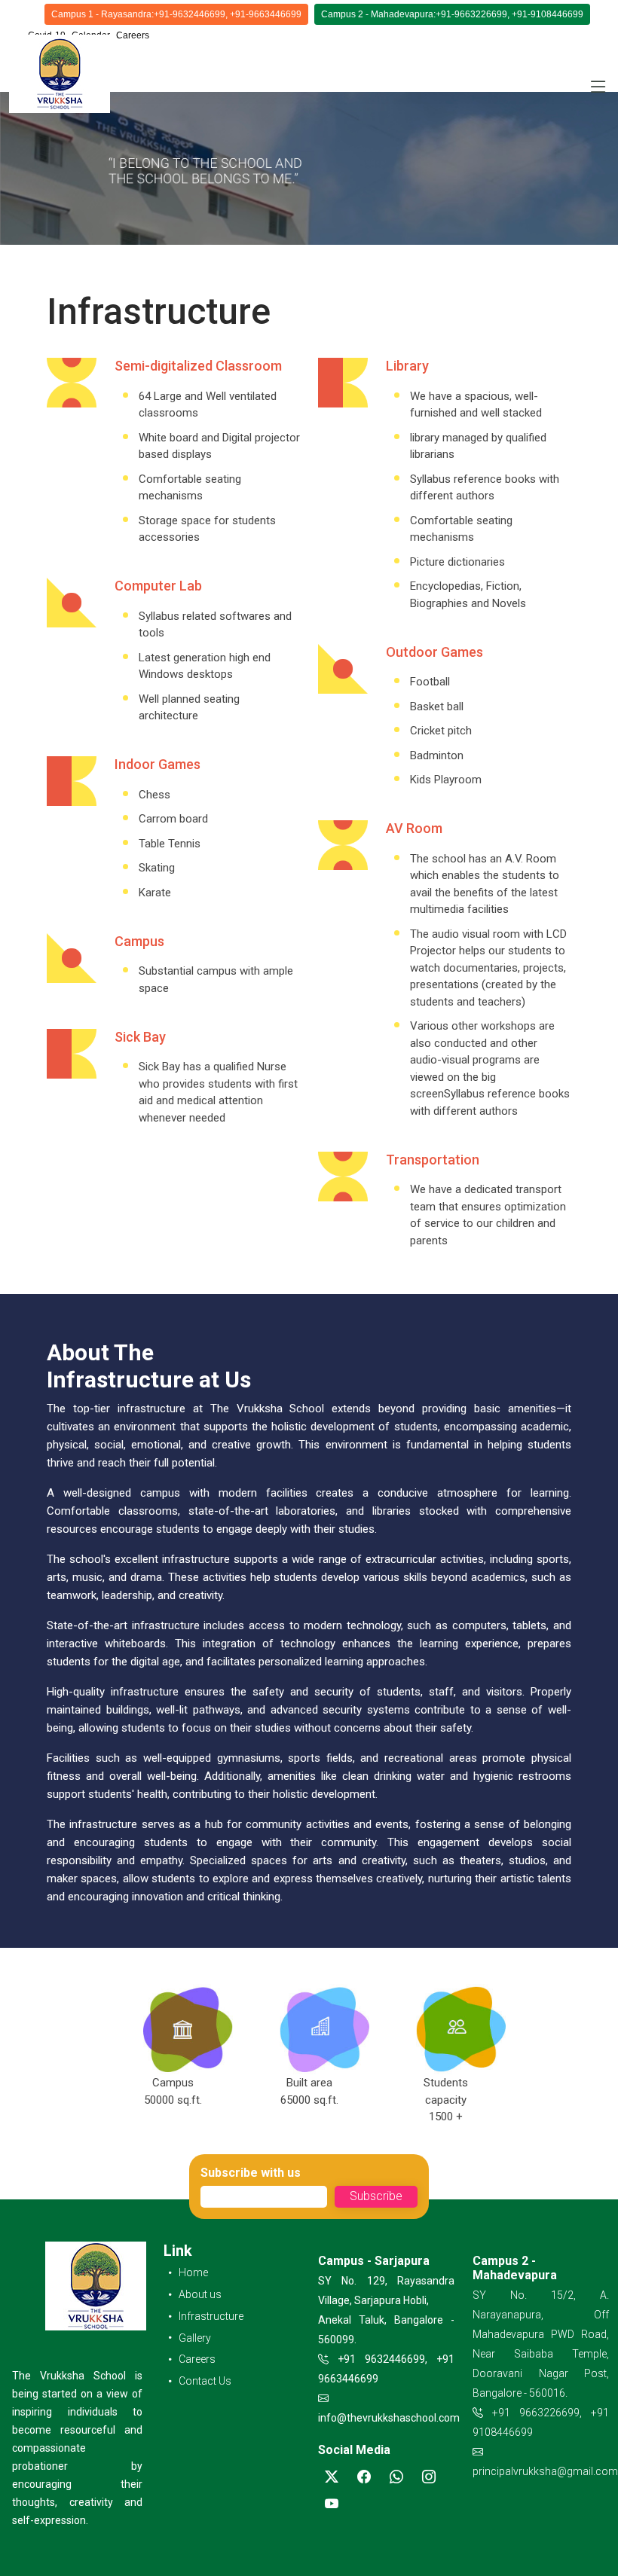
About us (200, 2294)
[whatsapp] (396, 2477)
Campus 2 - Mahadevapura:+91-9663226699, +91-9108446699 (452, 14)
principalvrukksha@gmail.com (545, 2471)
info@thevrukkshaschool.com (389, 2418)
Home (193, 2272)
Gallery (195, 2338)
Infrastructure (211, 2316)
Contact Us (205, 2381)
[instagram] (429, 2477)
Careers (133, 35)
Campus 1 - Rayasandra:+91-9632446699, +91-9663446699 (176, 14)
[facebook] (364, 2477)
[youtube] (332, 2504)
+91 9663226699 (536, 2413)
